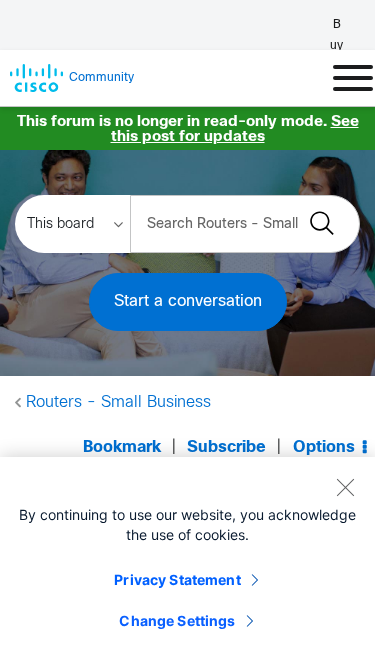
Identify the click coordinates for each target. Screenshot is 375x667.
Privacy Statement (177, 579)
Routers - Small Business (118, 402)
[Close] (345, 487)
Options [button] (324, 447)
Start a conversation (188, 301)
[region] (187, 562)
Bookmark (122, 447)
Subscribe (226, 447)
